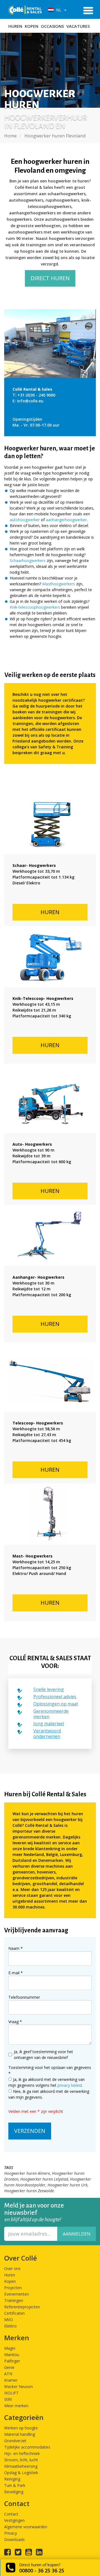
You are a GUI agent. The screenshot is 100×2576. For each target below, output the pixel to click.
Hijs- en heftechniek (22, 2453)
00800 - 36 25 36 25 (42, 2570)
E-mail (16, 1973)
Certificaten (14, 2313)
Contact (11, 2514)
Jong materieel (49, 1724)
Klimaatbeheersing (21, 2466)
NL (58, 10)
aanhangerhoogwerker (66, 520)
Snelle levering (49, 1689)
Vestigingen (14, 2520)
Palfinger (12, 2361)
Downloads (14, 2539)
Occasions (52, 26)
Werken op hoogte (21, 2428)
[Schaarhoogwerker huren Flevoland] (50, 824)
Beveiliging (14, 2492)
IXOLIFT (11, 2393)
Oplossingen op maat (56, 1704)
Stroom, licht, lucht (21, 2460)
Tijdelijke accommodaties (27, 2447)
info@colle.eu (30, 401)
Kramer (11, 2380)
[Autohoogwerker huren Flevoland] (50, 1102)
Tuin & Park (15, 2485)
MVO (9, 2320)
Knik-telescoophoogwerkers (35, 607)
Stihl (8, 2399)
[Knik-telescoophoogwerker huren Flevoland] (50, 957)
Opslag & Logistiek (21, 2473)
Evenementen (17, 2294)
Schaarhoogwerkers (28, 560)
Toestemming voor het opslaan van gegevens (50, 2070)
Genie (9, 2367)
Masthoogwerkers (59, 584)
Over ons (12, 2268)
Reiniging (12, 2479)
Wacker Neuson (18, 2386)
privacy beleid (70, 2085)
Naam (16, 1948)
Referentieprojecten (22, 2307)
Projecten (13, 2288)
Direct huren (50, 278)
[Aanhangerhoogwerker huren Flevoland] (50, 1235)
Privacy (11, 2533)
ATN (8, 2374)
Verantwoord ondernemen (47, 1734)
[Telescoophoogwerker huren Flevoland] (50, 1381)
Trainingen (14, 2300)
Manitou (12, 2355)
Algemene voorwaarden (26, 2527)
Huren (15, 26)
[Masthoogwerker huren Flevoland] (50, 1514)
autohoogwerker (25, 520)
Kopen (32, 26)
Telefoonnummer (24, 1997)
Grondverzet (15, 2441)
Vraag (15, 2022)
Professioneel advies (55, 1697)
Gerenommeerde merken (51, 1714)
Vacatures (78, 26)
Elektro (10, 2326)
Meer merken (16, 2406)
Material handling (20, 2434)
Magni (10, 2348)
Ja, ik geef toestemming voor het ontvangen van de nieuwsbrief (43, 2055)
